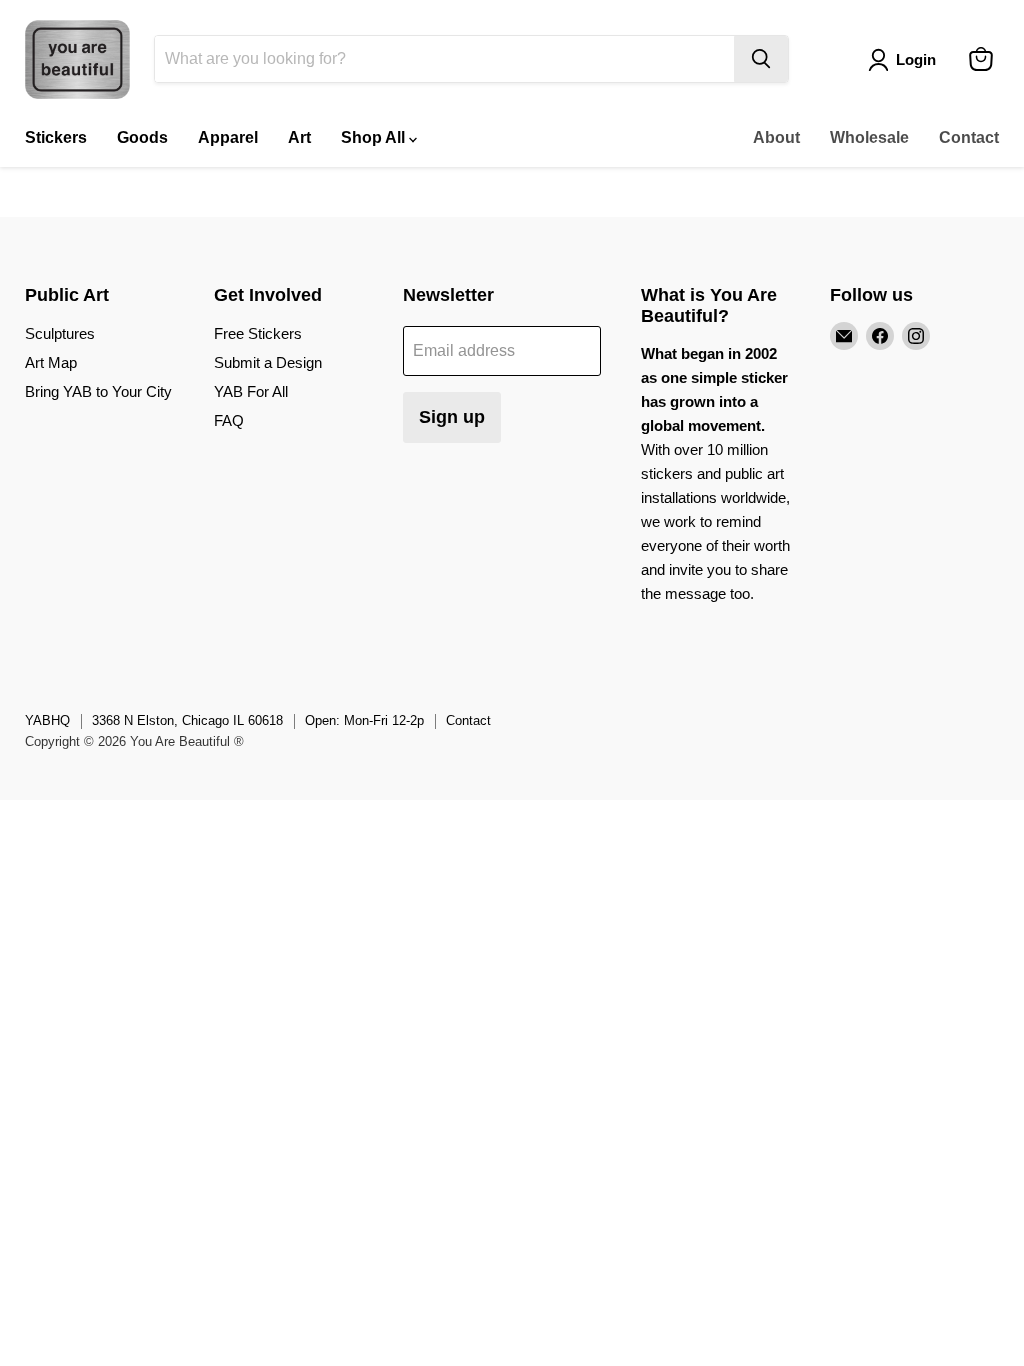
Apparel (228, 137)
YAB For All (251, 391)
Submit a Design (268, 362)
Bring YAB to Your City (98, 391)
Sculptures (60, 333)
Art (299, 137)
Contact (969, 137)
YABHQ (47, 720)
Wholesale (869, 137)
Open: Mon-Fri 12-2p (364, 720)
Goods (142, 137)
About (776, 137)
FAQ (229, 420)
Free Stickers (258, 333)
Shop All (375, 137)
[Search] (761, 59)
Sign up (452, 417)
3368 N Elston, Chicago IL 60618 (187, 720)
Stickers (56, 137)
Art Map (51, 362)
